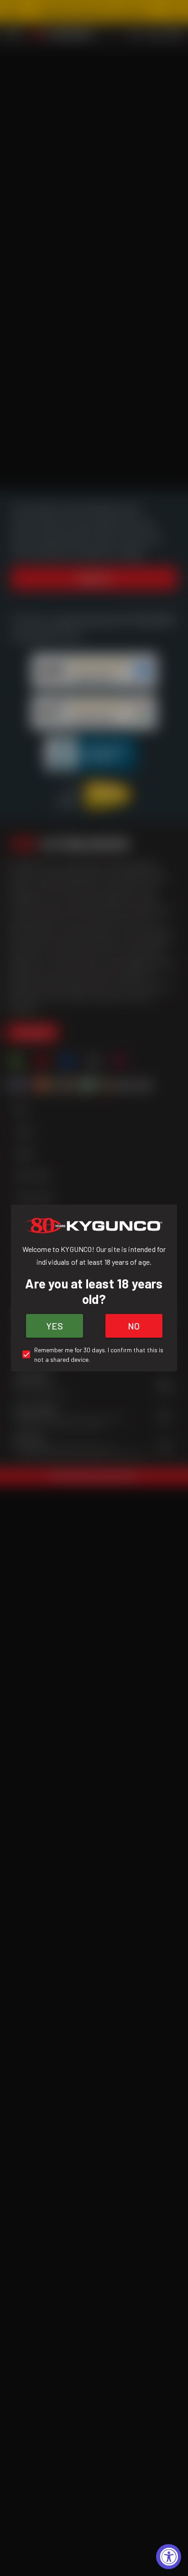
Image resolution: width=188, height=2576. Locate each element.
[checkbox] (94, 1355)
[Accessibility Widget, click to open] (169, 2557)
